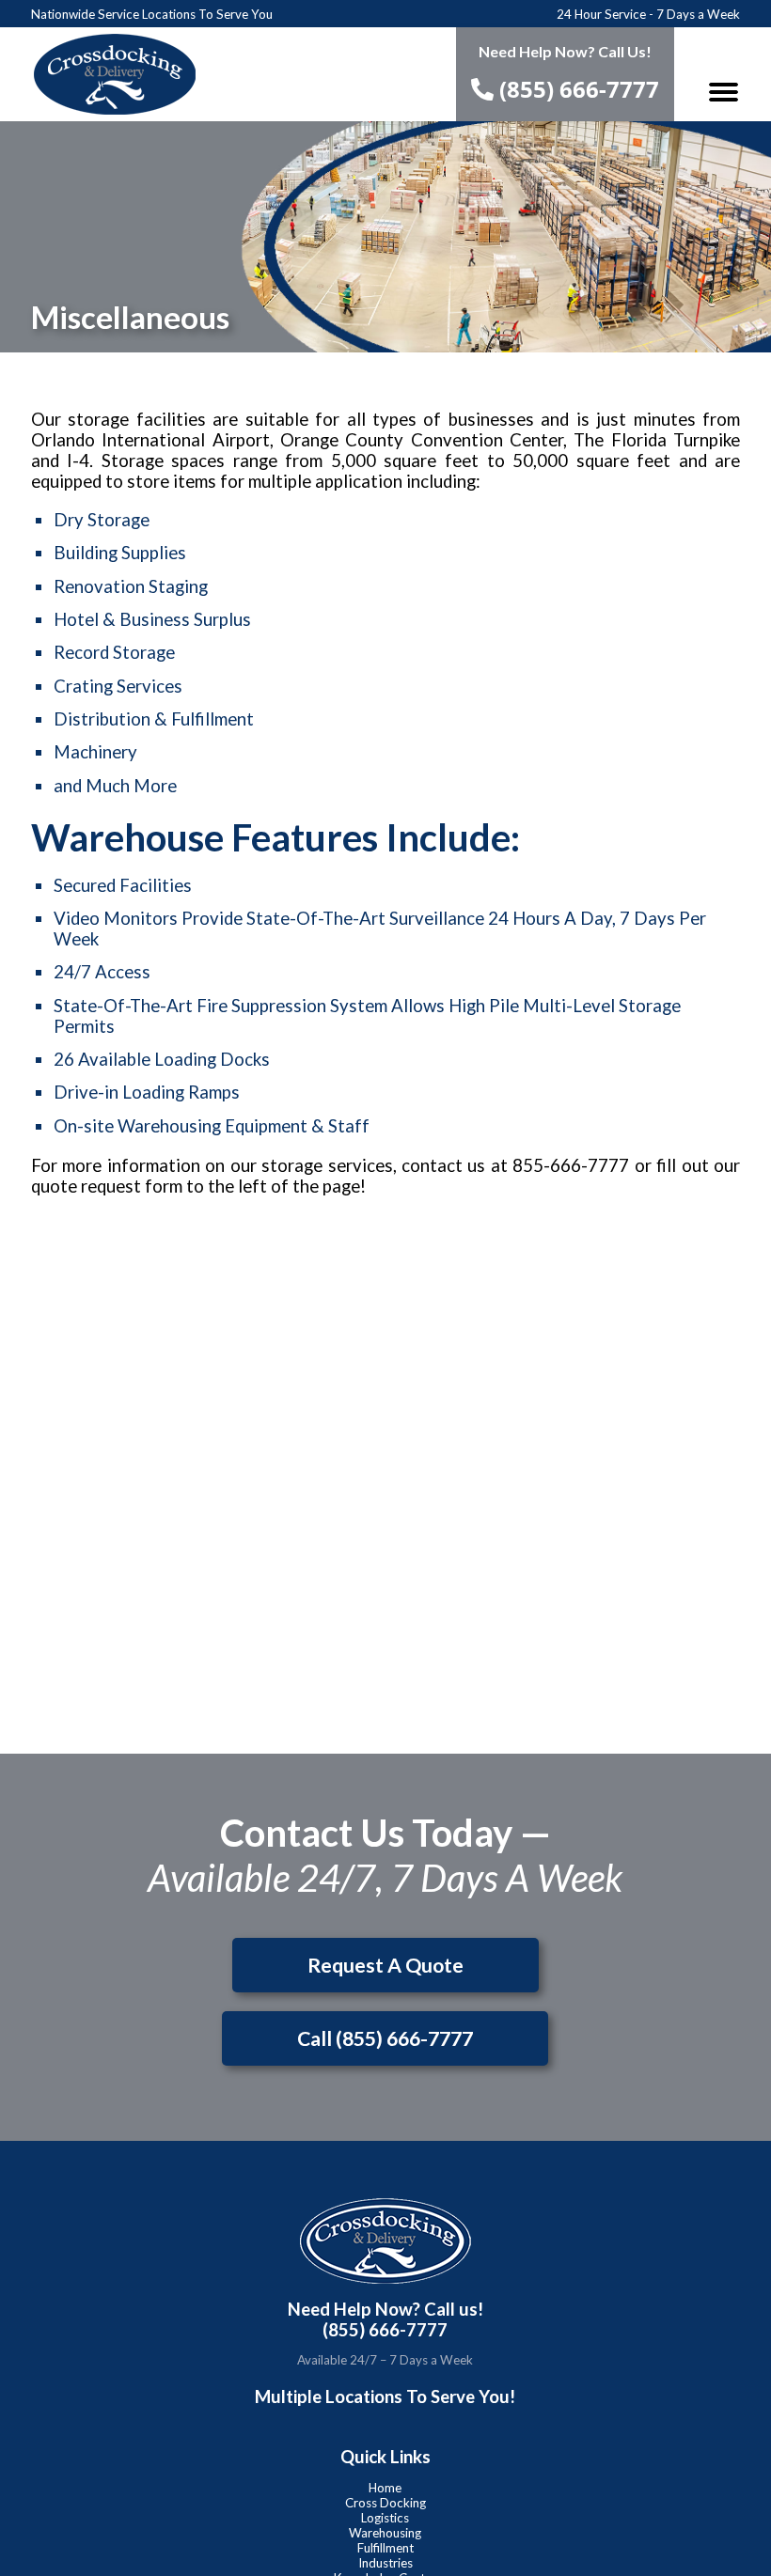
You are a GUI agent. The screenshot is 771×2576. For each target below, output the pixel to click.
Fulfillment (385, 2548)
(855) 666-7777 (576, 89)
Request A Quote (385, 1965)
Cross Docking (385, 2503)
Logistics (385, 2518)
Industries (385, 2563)
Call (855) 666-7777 (385, 2038)
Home (385, 2488)
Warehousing (385, 2533)
